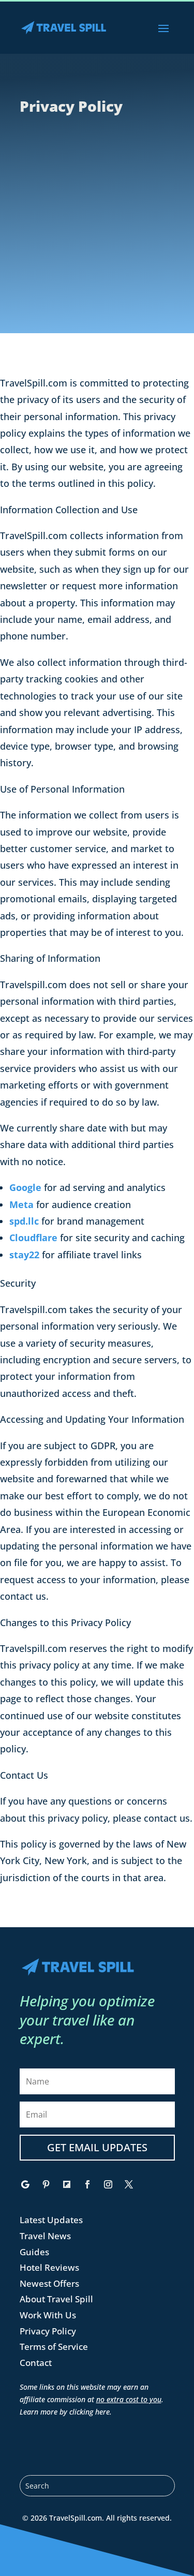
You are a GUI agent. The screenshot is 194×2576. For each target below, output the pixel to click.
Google (25, 1187)
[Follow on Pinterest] (46, 2184)
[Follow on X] (129, 2184)
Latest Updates (51, 2220)
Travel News (45, 2236)
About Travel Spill (56, 2299)
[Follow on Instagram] (108, 2184)
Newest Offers (49, 2283)
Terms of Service (54, 2347)
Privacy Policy (48, 2331)
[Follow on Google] (25, 2184)
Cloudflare (33, 1238)
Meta (21, 1204)
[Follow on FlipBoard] (67, 2184)
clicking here (89, 2412)
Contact (36, 2363)
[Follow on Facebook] (87, 2184)
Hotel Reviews (49, 2267)
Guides (34, 2252)
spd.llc (24, 1221)
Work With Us (48, 2315)
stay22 (24, 1255)
